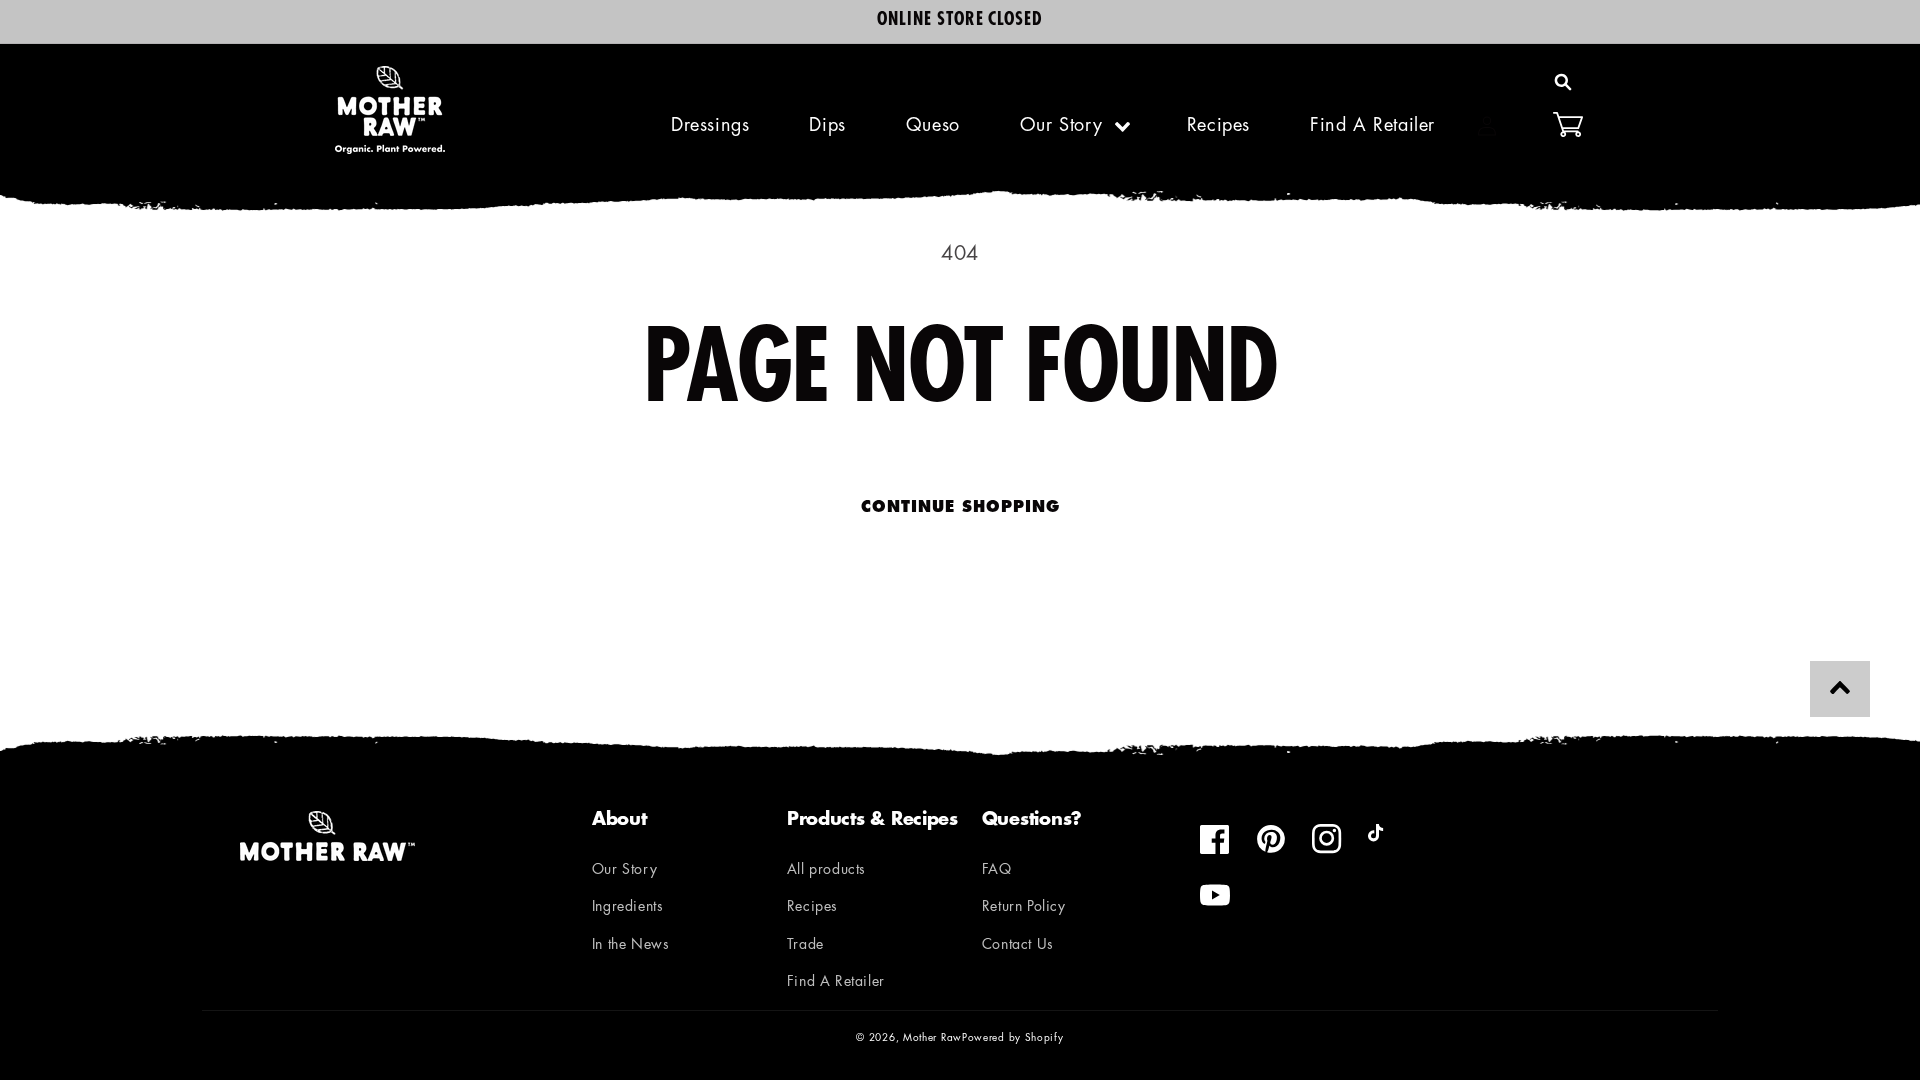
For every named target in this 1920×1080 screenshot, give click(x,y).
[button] (1563, 82)
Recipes (812, 907)
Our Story (1061, 127)
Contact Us (1018, 945)
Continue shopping (960, 508)
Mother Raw (932, 1038)
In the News (631, 945)
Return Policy (1024, 907)
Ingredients (628, 907)
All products (826, 870)
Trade (805, 945)
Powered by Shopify (1013, 1038)
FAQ (997, 870)
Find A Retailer (836, 982)
